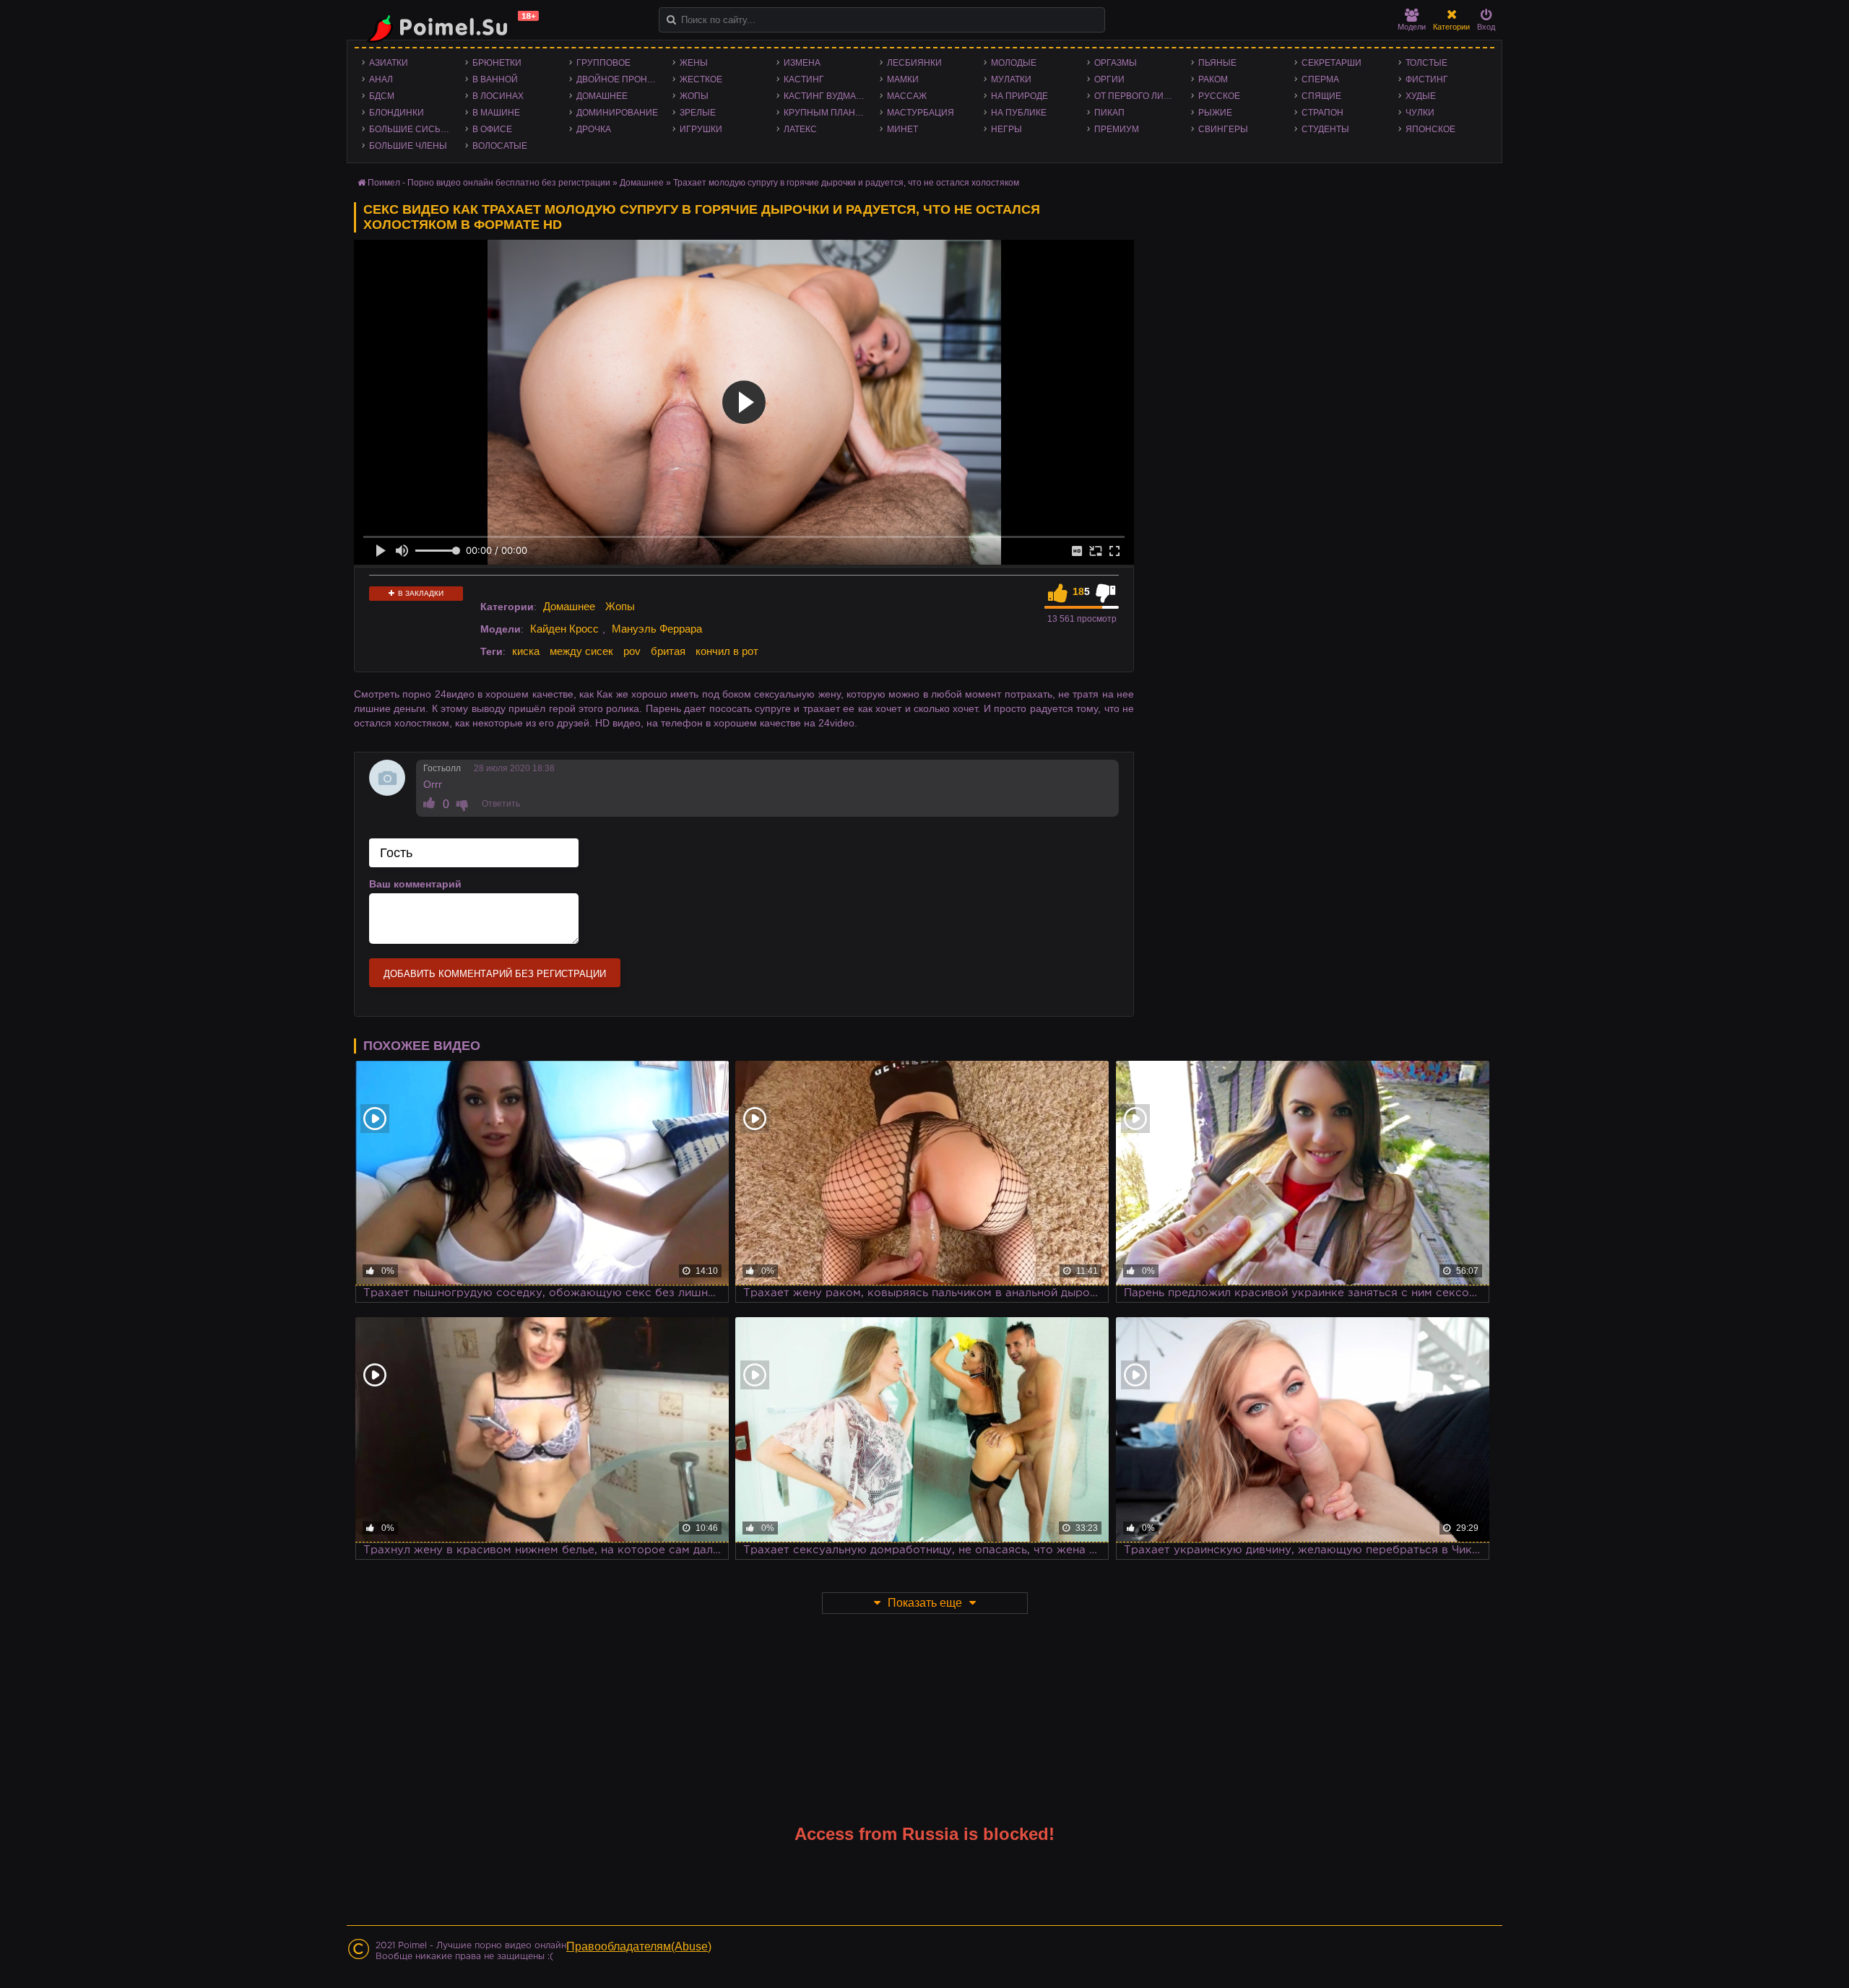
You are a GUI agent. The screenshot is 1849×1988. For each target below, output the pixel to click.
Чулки (1420, 113)
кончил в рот (727, 651)
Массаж (907, 96)
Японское (1430, 129)
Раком (1213, 79)
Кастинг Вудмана (826, 96)
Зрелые (698, 113)
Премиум (1117, 129)
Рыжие (1215, 113)
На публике (1019, 113)
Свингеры (1223, 129)
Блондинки (397, 113)
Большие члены (408, 146)
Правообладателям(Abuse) (639, 1946)
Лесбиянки (914, 63)
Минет (902, 129)
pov (632, 651)
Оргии (1109, 79)
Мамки (903, 79)
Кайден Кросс (564, 629)
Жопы (694, 96)
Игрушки (701, 129)
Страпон (1322, 113)
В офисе (492, 129)
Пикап (1109, 113)
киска (526, 651)
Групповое (603, 63)
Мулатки (1011, 79)
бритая (668, 651)
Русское (1219, 96)
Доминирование (617, 113)
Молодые (1014, 63)
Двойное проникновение (621, 79)
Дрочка (594, 129)
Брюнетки (497, 63)
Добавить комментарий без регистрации (495, 974)
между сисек (581, 651)
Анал (381, 79)
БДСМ (382, 96)
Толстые (1426, 63)
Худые (1421, 96)
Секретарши (1331, 63)
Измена (802, 63)
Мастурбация (921, 113)
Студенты (1325, 129)
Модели (1412, 27)
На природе (1019, 96)
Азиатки (389, 63)
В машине (496, 113)
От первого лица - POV (1139, 96)
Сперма (1320, 79)
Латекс (800, 129)
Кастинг (804, 79)
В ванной (495, 79)
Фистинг (1427, 79)
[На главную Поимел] (448, 27)
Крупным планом (826, 113)
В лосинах (498, 96)
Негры (1006, 129)
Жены (694, 63)
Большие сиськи (411, 129)
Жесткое (701, 79)
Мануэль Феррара (657, 629)
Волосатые (500, 146)
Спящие (1321, 96)
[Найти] (671, 20)
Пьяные (1217, 63)
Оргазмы (1116, 63)
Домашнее (602, 96)
